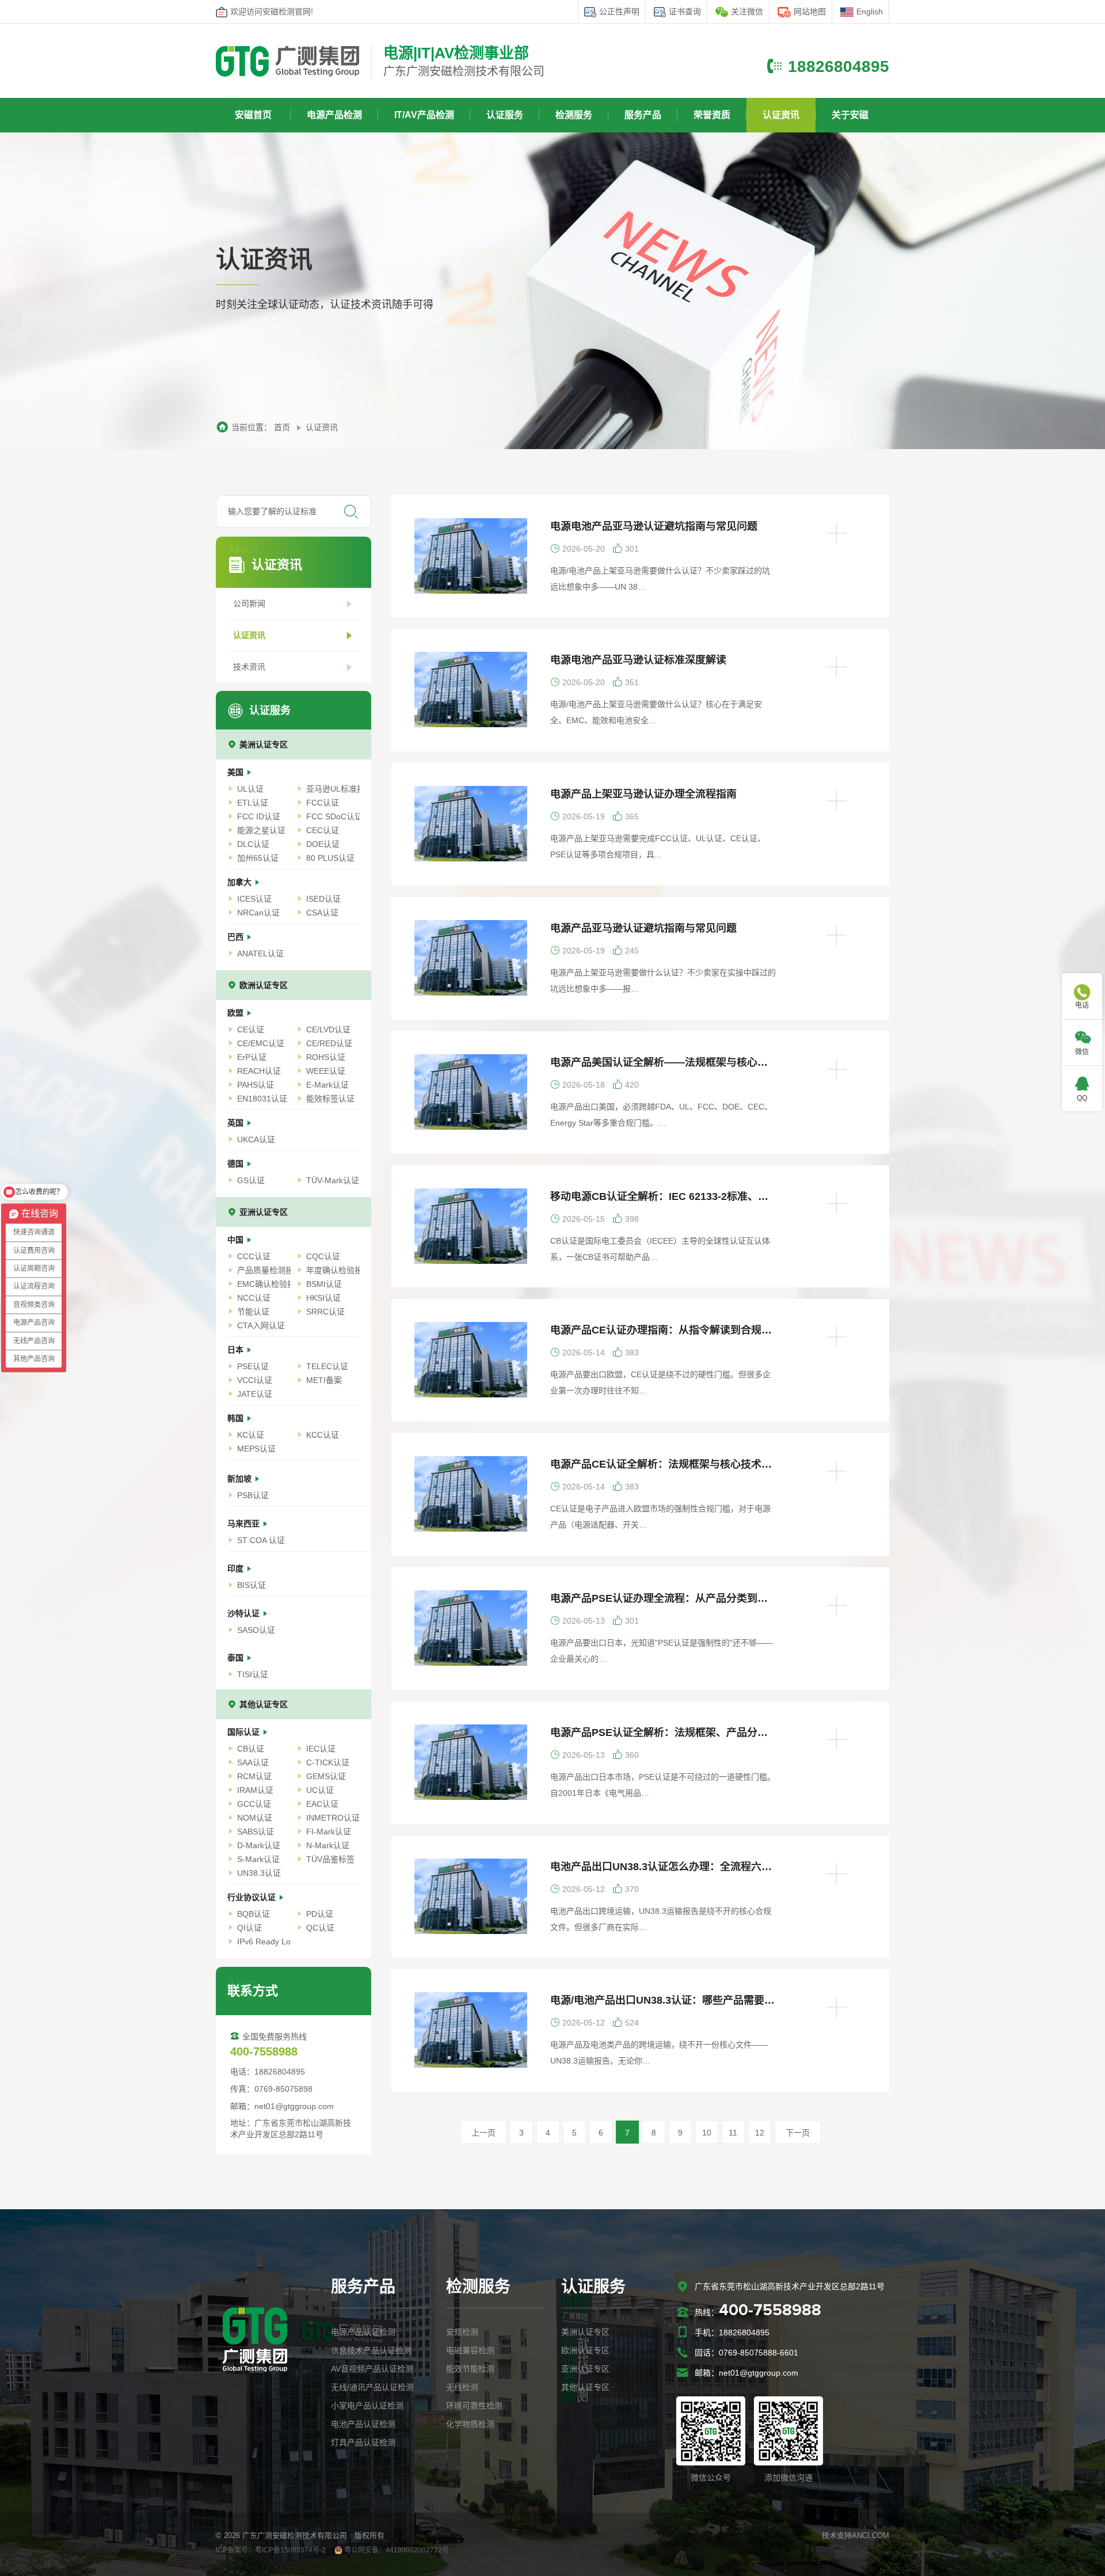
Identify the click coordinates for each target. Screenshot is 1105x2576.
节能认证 (253, 1312)
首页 (282, 427)
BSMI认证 (324, 1284)
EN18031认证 (262, 1099)
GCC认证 (254, 1804)
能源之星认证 (261, 830)
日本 (237, 1350)
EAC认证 (322, 1804)
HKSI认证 (323, 1298)
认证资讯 (781, 115)
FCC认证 (323, 803)
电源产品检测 (334, 115)
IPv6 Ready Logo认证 (264, 1942)
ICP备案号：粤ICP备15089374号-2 (271, 2550)
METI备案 (324, 1380)
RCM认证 (254, 1776)
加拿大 (241, 882)
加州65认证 (258, 858)
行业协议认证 (253, 1897)
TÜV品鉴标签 (330, 1859)
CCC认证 (254, 1256)
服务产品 (643, 115)
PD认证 (320, 1914)
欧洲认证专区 (264, 985)
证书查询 (685, 12)
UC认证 (320, 1790)
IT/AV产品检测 (424, 115)
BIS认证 (252, 1585)
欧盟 (237, 1013)
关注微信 (747, 12)
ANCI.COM (870, 2535)
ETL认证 (253, 803)
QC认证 (320, 1928)
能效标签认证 (330, 1099)
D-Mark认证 (259, 1845)
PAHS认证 (256, 1085)
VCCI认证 (255, 1380)
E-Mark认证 (327, 1085)
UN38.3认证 (259, 1873)
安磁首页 (253, 115)
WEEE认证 (326, 1071)
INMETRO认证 (333, 1818)
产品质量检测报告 (264, 1270)
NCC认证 (254, 1298)
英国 (237, 1123)
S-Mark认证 (258, 1859)
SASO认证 (256, 1630)
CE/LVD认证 (328, 1029)
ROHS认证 (326, 1057)
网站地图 (810, 12)
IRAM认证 (255, 1790)
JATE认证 (255, 1394)
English (870, 12)
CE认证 (251, 1029)
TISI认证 (253, 1674)
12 (760, 2133)
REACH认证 (259, 1071)
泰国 (237, 1658)
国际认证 (245, 1732)
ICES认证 (254, 899)
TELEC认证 (327, 1366)
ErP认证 (252, 1057)
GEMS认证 (326, 1776)
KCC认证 (323, 1435)
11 (733, 2133)
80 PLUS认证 (330, 858)
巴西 (237, 937)
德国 (237, 1164)
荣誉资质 (712, 115)
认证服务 (505, 115)
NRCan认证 (258, 913)
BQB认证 (254, 1914)
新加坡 (241, 1479)
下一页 (798, 2133)
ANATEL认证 (260, 953)
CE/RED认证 (329, 1043)
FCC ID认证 (259, 816)
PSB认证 (253, 1495)
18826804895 (839, 67)
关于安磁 (850, 115)
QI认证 (249, 1928)
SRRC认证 (325, 1312)
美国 (237, 772)
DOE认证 (323, 844)
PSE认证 (253, 1366)
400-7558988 (770, 2311)
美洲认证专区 (264, 744)
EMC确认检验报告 (264, 1284)
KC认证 (251, 1435)
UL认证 (250, 789)
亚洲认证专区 (264, 1212)
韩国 (237, 1418)
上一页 (483, 2133)
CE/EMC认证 (261, 1043)
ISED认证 (323, 899)
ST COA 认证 (261, 1540)
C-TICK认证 (328, 1762)
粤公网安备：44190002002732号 (396, 2550)
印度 (237, 1568)
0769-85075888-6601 (759, 2353)
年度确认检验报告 (333, 1270)
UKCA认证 (256, 1139)
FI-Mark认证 (329, 1832)
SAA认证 (253, 1762)
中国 (237, 1240)
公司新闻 (249, 603)
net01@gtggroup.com (759, 2373)
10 (707, 2133)
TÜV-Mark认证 (333, 1180)
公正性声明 (619, 12)
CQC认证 (323, 1256)
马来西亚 (245, 1523)
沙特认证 (245, 1613)
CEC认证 (323, 830)
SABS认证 (256, 1832)
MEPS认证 (256, 1449)
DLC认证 (253, 844)
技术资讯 (249, 667)
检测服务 (574, 115)
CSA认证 (322, 913)
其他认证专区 (264, 1704)
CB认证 (251, 1749)
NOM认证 (255, 1818)
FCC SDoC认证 (333, 816)
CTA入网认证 (261, 1325)
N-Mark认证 (328, 1845)
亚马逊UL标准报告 (333, 789)
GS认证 (251, 1180)
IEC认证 (321, 1749)
